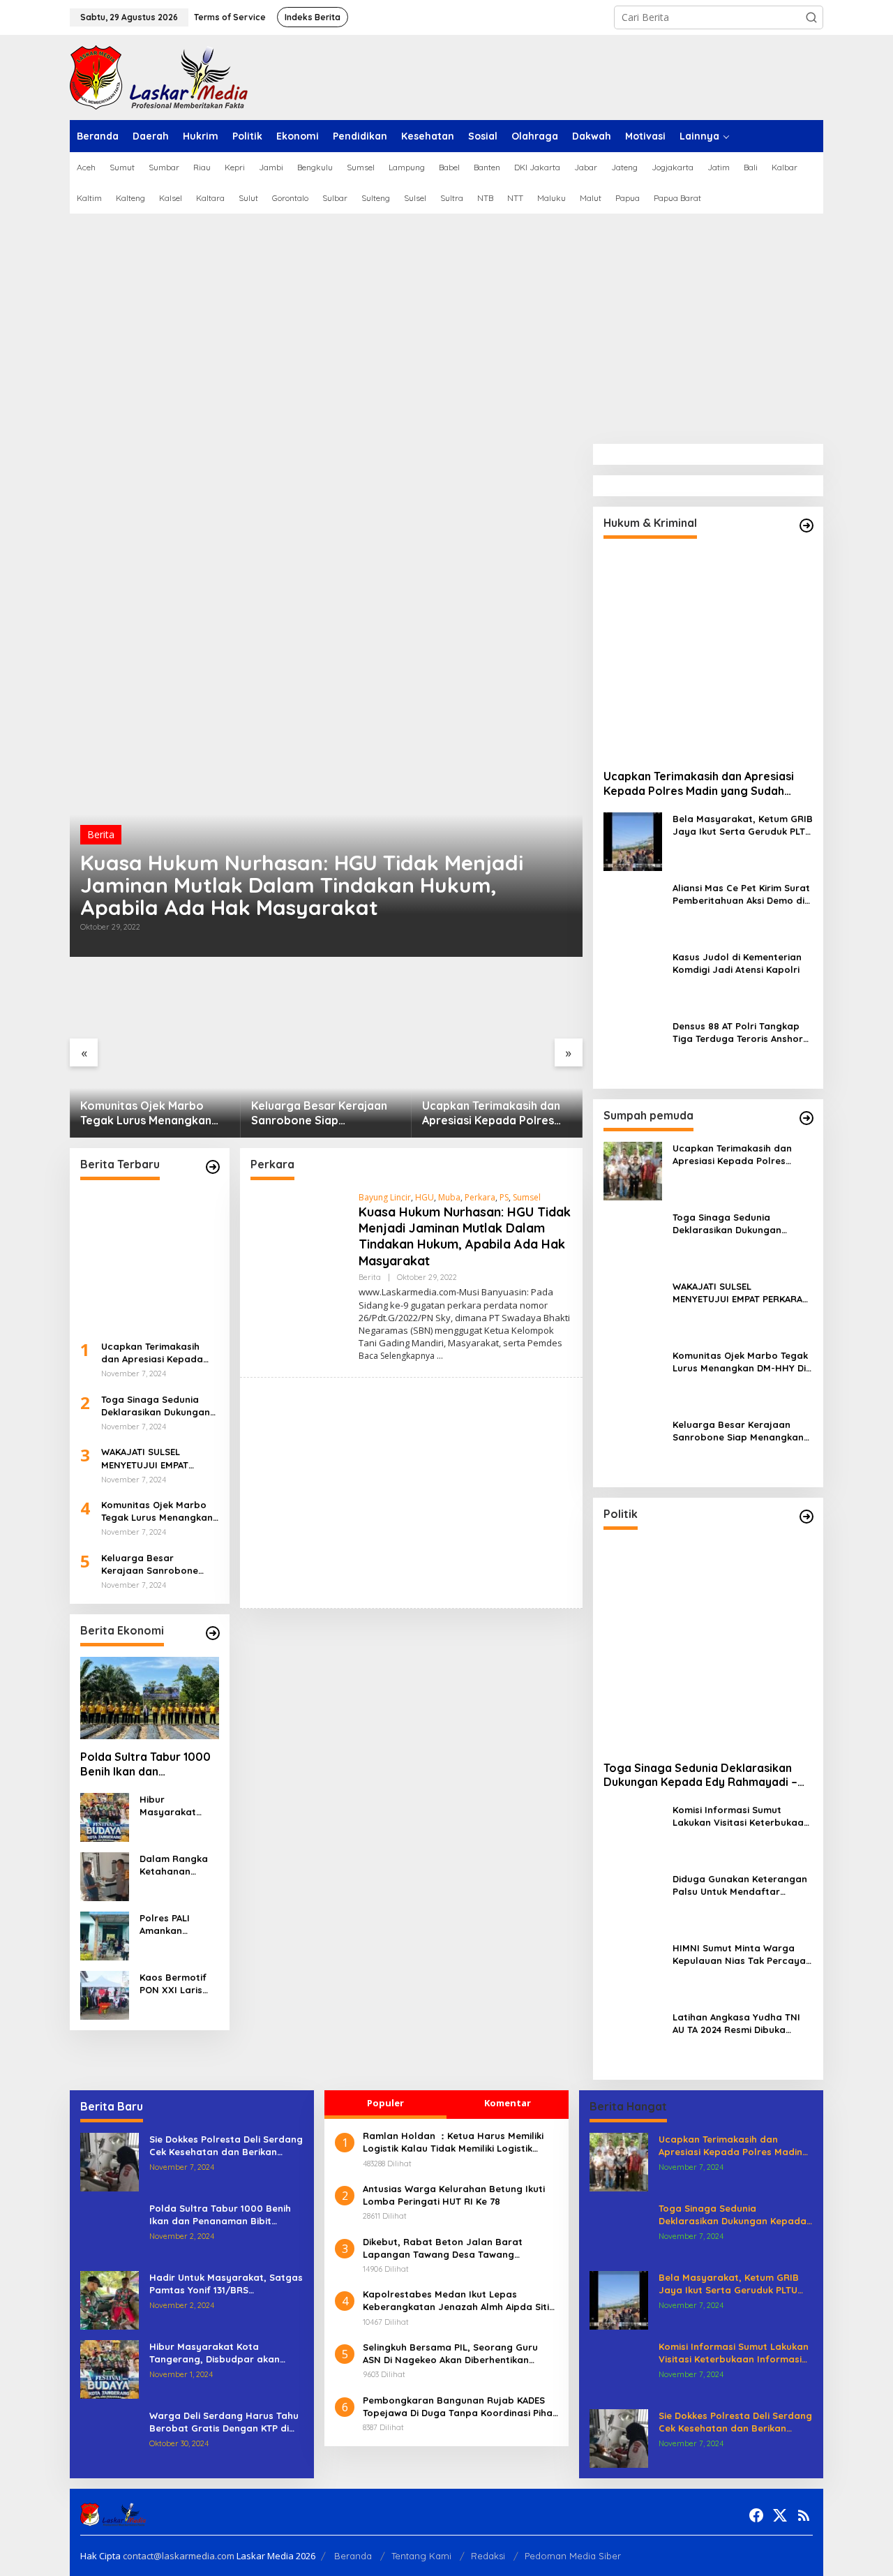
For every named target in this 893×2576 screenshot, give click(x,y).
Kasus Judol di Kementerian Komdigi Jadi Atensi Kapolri (737, 963)
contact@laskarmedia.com (179, 2556)
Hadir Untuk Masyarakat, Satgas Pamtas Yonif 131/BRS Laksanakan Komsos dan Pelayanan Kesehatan (226, 2284)
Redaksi (488, 2556)
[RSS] (804, 2515)
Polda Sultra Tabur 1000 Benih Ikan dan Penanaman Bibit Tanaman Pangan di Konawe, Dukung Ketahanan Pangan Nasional (145, 1764)
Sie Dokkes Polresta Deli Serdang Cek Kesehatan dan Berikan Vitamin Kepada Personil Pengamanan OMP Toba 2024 (226, 2146)
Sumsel (527, 1197)
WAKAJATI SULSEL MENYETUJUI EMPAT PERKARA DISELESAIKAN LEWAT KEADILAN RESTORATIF (153, 1458)
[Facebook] (756, 2515)
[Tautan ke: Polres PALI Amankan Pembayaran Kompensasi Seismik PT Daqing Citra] (105, 1935)
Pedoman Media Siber (573, 2556)
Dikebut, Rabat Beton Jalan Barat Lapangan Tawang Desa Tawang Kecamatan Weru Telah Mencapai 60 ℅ (453, 2248)
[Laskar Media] (159, 76)
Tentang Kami (421, 2556)
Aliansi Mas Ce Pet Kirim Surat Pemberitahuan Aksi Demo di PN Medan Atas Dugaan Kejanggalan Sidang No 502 (741, 894)
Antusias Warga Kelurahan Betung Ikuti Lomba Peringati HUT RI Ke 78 (454, 2195)
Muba (449, 1197)
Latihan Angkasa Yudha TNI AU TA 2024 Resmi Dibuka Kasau (736, 2024)
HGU (425, 1197)
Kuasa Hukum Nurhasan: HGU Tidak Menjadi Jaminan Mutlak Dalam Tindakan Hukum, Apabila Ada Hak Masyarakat (302, 885)
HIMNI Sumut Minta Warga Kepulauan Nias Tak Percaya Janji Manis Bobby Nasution (739, 1955)
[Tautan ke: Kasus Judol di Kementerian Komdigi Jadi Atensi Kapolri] (633, 979)
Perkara (480, 1197)
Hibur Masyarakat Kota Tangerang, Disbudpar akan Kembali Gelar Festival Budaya (179, 1806)
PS (504, 1197)
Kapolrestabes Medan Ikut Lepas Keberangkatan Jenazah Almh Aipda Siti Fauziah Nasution (456, 2301)
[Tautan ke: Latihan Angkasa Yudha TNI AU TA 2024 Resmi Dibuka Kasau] (633, 2039)
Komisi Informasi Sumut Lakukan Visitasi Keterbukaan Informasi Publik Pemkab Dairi (742, 1816)
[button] (811, 17)
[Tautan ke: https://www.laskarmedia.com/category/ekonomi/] (213, 1633)
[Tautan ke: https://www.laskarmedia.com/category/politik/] (806, 1517)
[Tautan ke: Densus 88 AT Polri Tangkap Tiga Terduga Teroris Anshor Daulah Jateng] (633, 1048)
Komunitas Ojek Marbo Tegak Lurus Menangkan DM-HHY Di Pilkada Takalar (153, 1113)
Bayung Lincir (385, 1197)
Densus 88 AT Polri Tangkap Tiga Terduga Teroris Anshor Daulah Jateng (738, 1033)
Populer (385, 2103)
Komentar (508, 2103)
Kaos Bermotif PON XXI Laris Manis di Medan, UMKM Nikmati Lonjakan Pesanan (177, 1984)
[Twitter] (780, 2515)
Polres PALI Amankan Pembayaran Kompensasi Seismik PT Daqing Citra (170, 1924)
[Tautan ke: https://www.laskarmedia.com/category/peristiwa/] (213, 1167)
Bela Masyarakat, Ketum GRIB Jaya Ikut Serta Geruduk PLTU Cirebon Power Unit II (743, 825)
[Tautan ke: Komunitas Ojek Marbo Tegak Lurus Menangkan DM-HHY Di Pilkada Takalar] (155, 1053)
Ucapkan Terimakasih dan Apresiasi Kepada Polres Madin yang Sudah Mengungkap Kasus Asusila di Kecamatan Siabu (494, 1113)
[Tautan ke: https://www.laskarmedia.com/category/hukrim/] (806, 526)
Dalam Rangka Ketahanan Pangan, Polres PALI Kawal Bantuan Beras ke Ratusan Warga (175, 1865)
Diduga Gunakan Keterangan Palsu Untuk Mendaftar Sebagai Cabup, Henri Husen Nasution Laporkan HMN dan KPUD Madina (740, 1885)
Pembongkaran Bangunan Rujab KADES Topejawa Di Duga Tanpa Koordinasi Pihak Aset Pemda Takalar (460, 2407)
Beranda (353, 2556)
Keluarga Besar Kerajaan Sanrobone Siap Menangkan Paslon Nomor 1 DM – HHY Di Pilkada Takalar (326, 1113)
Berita (101, 834)
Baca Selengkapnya (397, 1356)
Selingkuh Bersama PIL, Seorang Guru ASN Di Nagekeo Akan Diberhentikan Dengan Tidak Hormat (450, 2354)
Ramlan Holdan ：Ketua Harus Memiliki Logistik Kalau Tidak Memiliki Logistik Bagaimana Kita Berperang (453, 2142)
